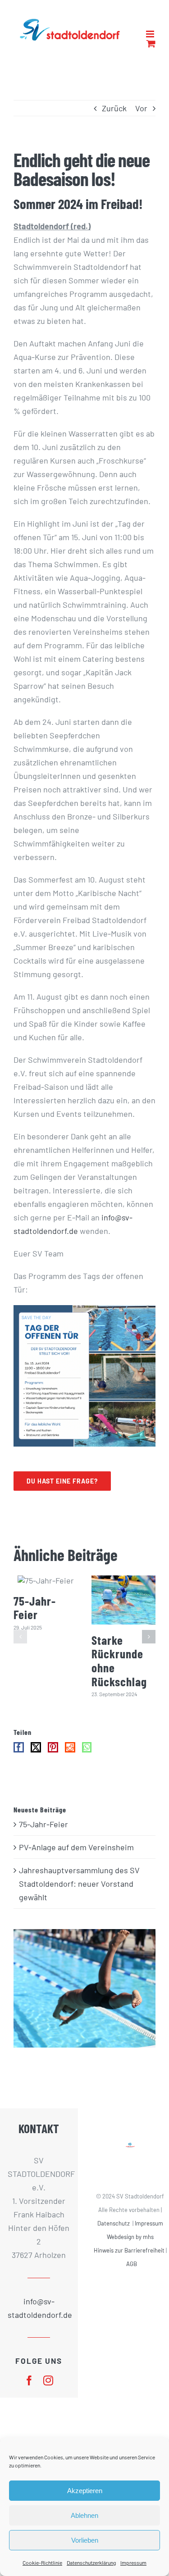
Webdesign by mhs (130, 2246)
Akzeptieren (85, 2491)
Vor (141, 118)
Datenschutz (114, 2233)
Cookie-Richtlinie (42, 2562)
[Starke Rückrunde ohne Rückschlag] (124, 1609)
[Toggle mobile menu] (151, 55)
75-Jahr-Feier (35, 1617)
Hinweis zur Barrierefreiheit (129, 2260)
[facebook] (29, 2390)
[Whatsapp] (87, 1757)
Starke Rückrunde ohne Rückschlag (119, 1670)
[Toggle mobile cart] (132, 55)
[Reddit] (70, 1757)
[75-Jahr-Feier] (46, 1590)
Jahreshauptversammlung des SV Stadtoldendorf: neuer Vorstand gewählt (79, 1893)
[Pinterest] (53, 1757)
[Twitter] (36, 1757)
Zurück (114, 118)
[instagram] (48, 2390)
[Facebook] (19, 1757)
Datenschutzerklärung (91, 2562)
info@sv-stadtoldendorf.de (39, 2317)
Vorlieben (85, 2540)
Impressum (133, 2562)
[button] (20, 1646)
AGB (132, 2273)
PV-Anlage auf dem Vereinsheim (76, 1857)
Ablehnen (84, 2515)
